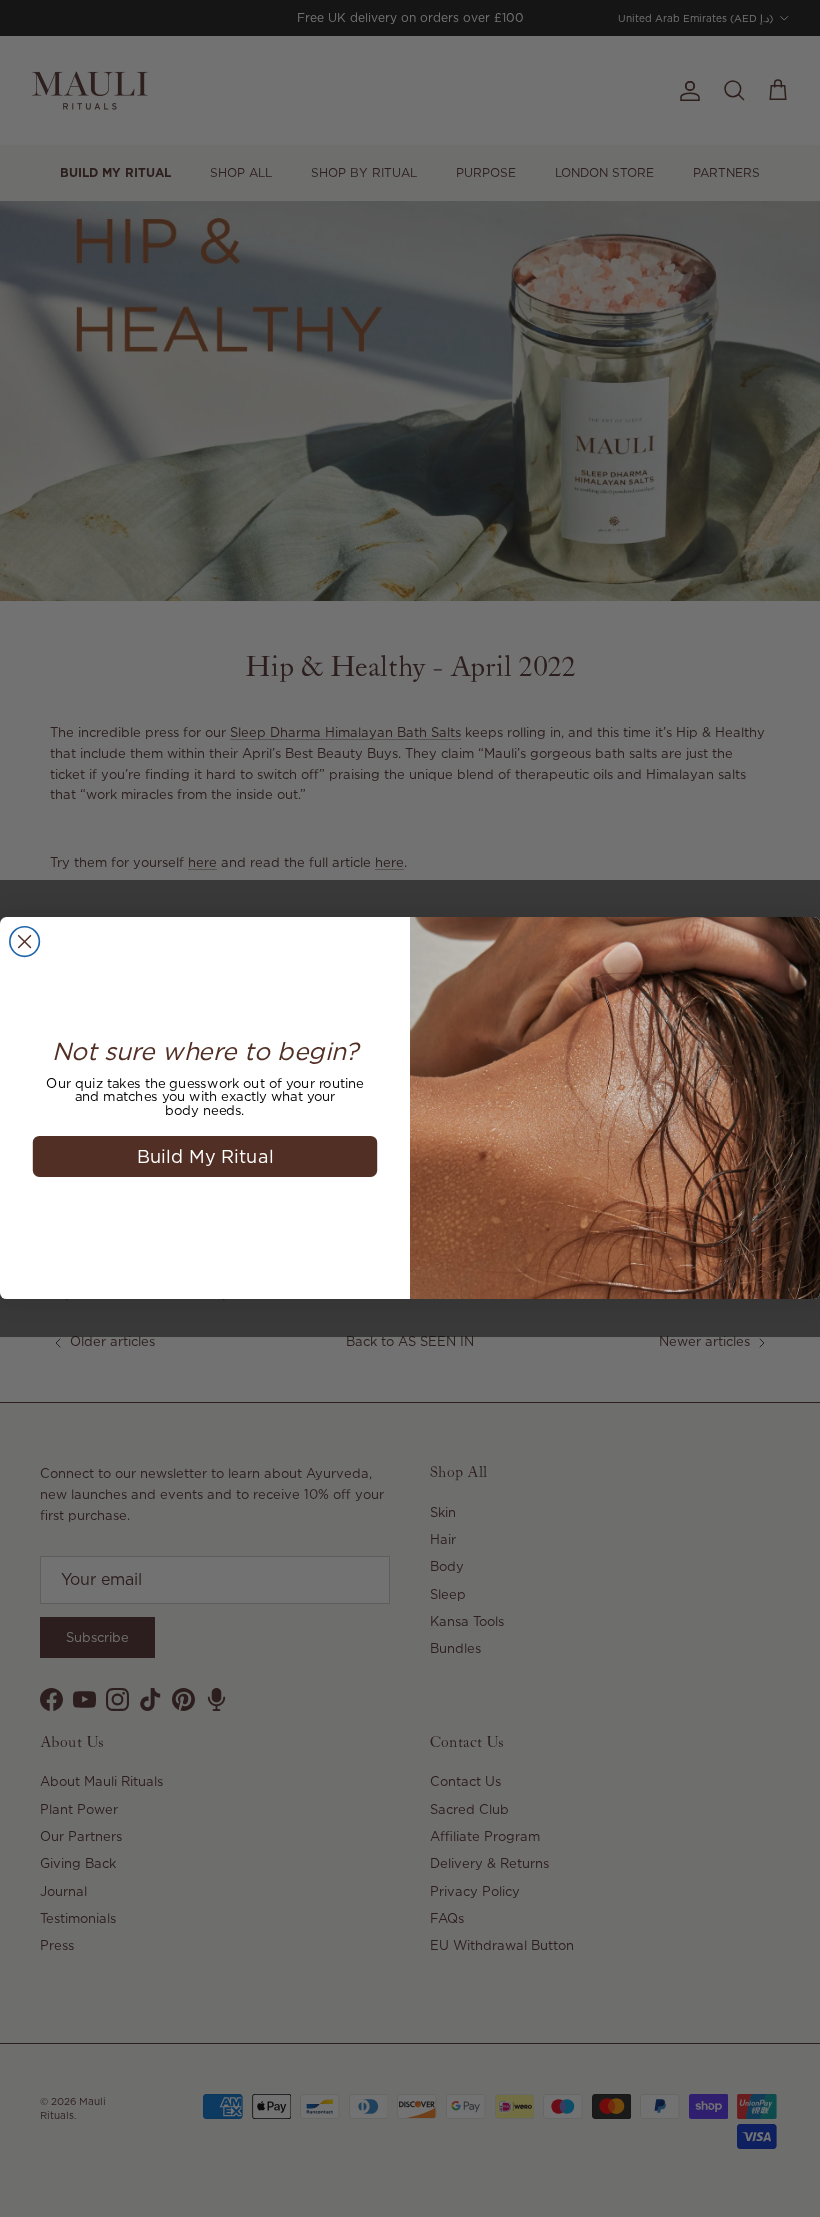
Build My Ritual (205, 1156)
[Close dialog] (25, 942)
